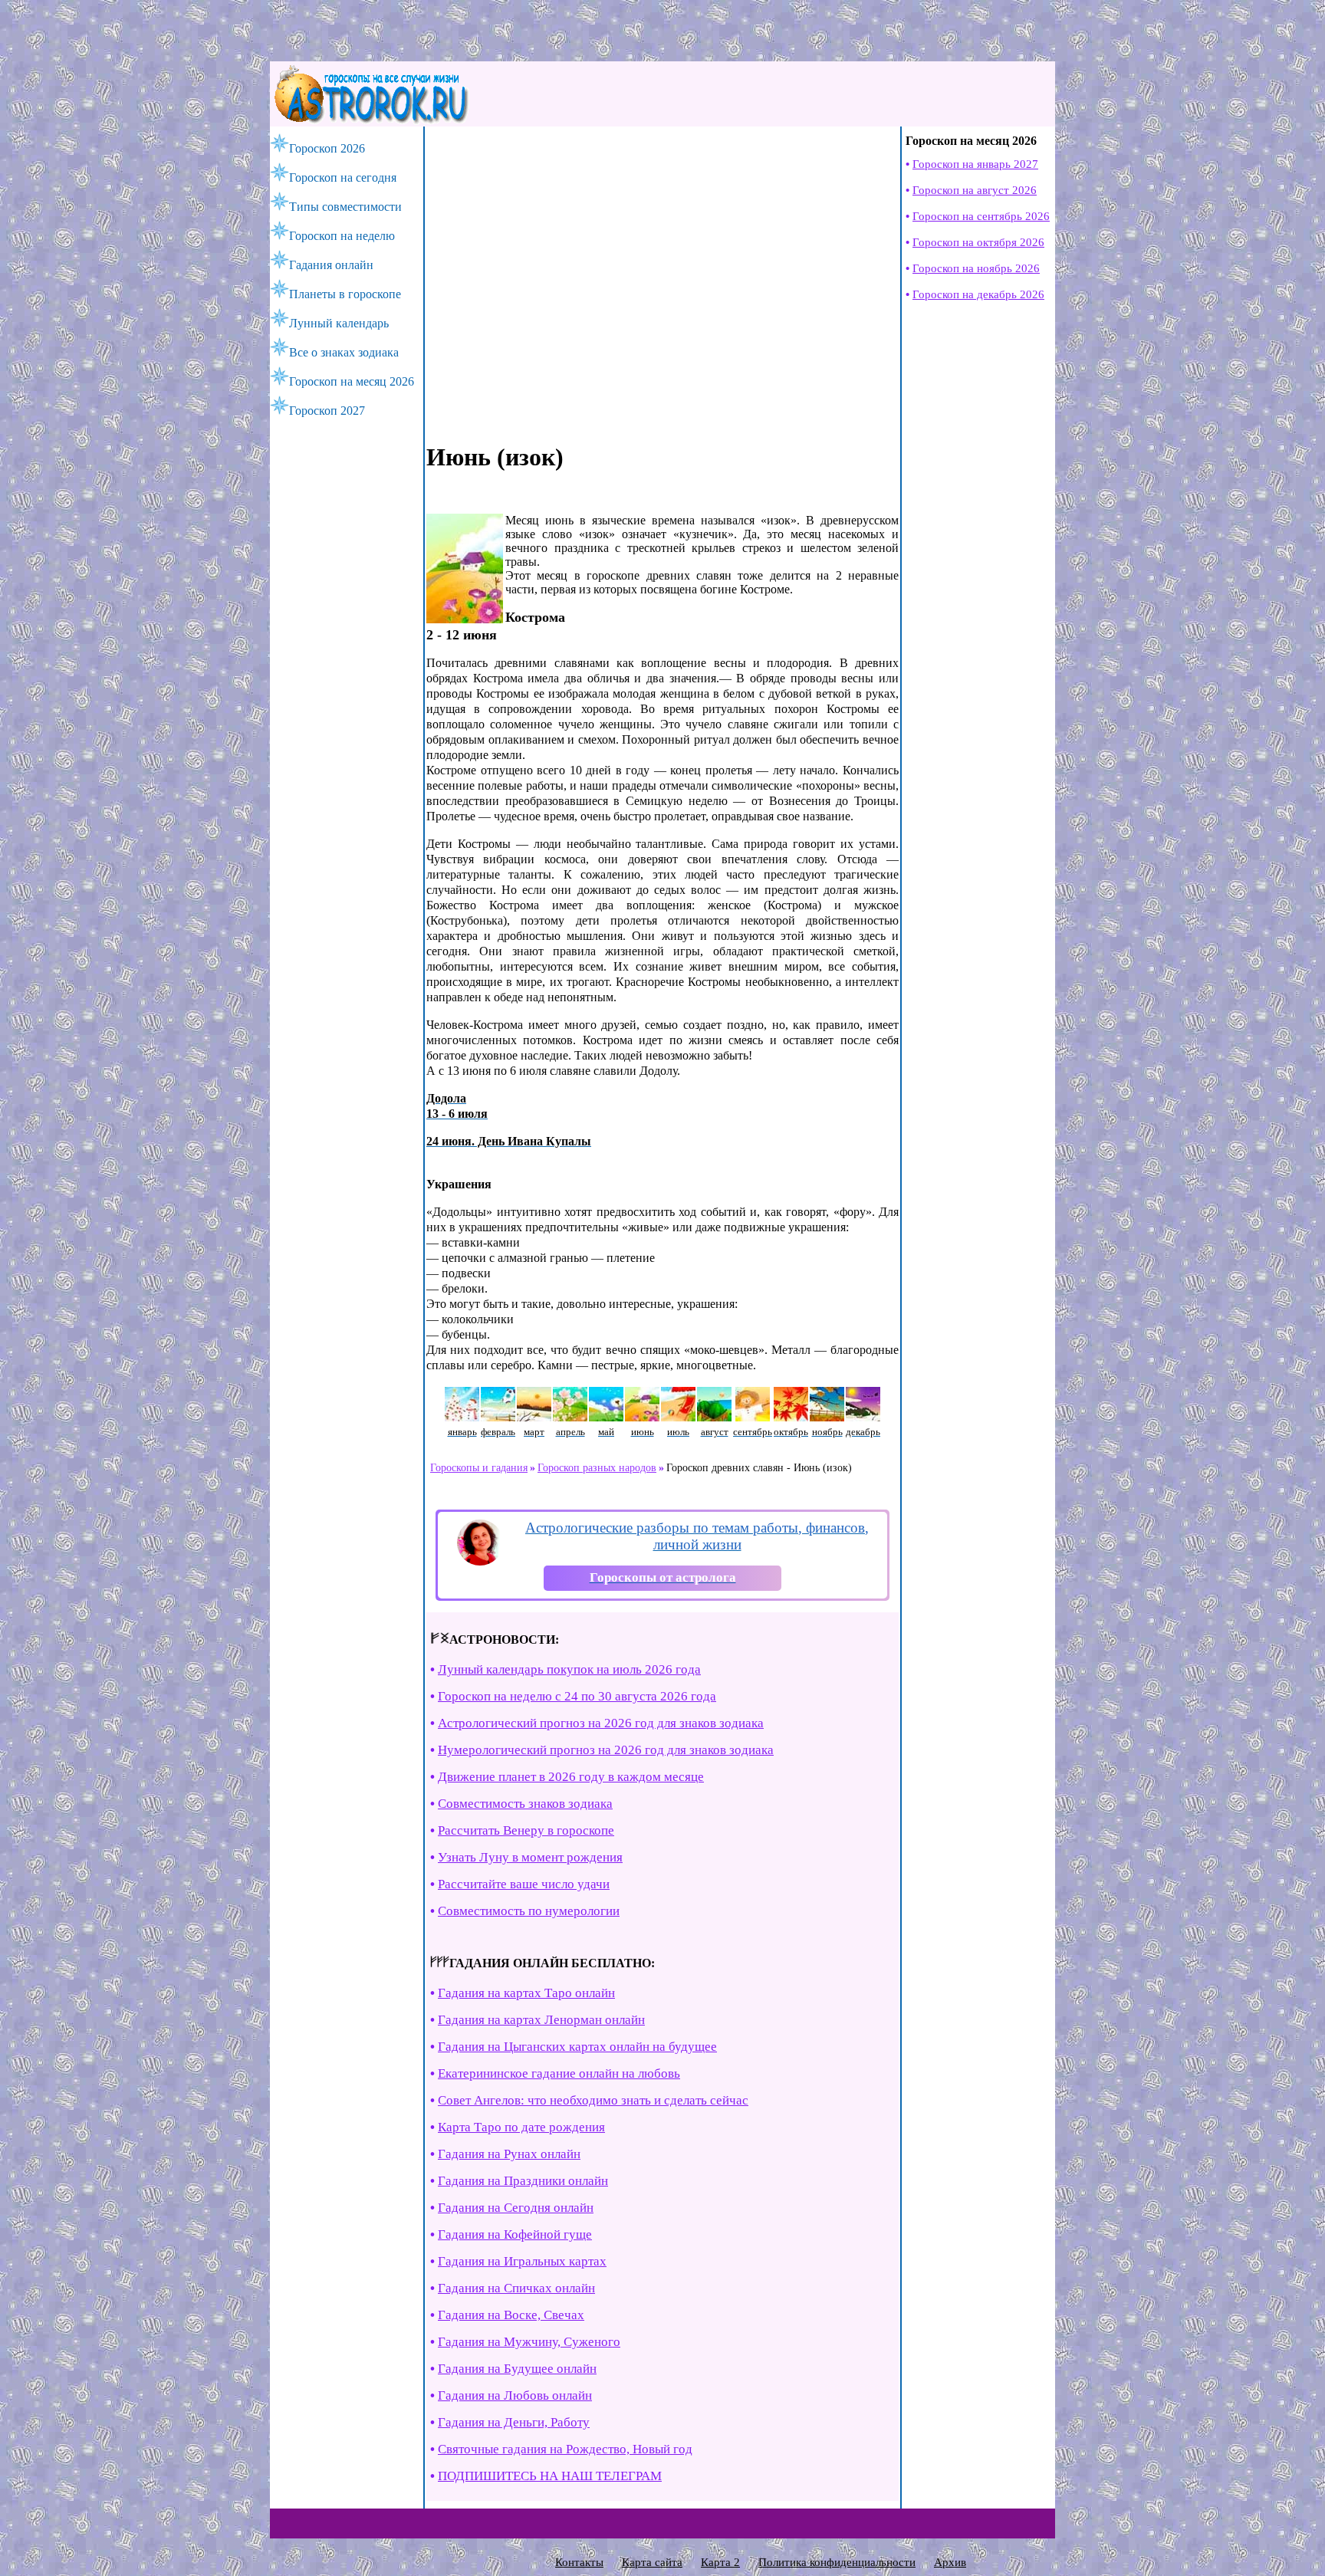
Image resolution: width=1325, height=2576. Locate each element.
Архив (950, 2562)
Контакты (579, 2562)
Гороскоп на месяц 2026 (352, 381)
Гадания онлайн (331, 265)
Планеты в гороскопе (345, 294)
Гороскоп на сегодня (343, 177)
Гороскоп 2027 (327, 411)
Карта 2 (720, 2562)
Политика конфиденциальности (837, 2562)
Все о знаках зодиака (344, 352)
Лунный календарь (339, 323)
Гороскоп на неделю (342, 236)
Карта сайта (652, 2562)
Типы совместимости (345, 207)
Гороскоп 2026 (327, 148)
